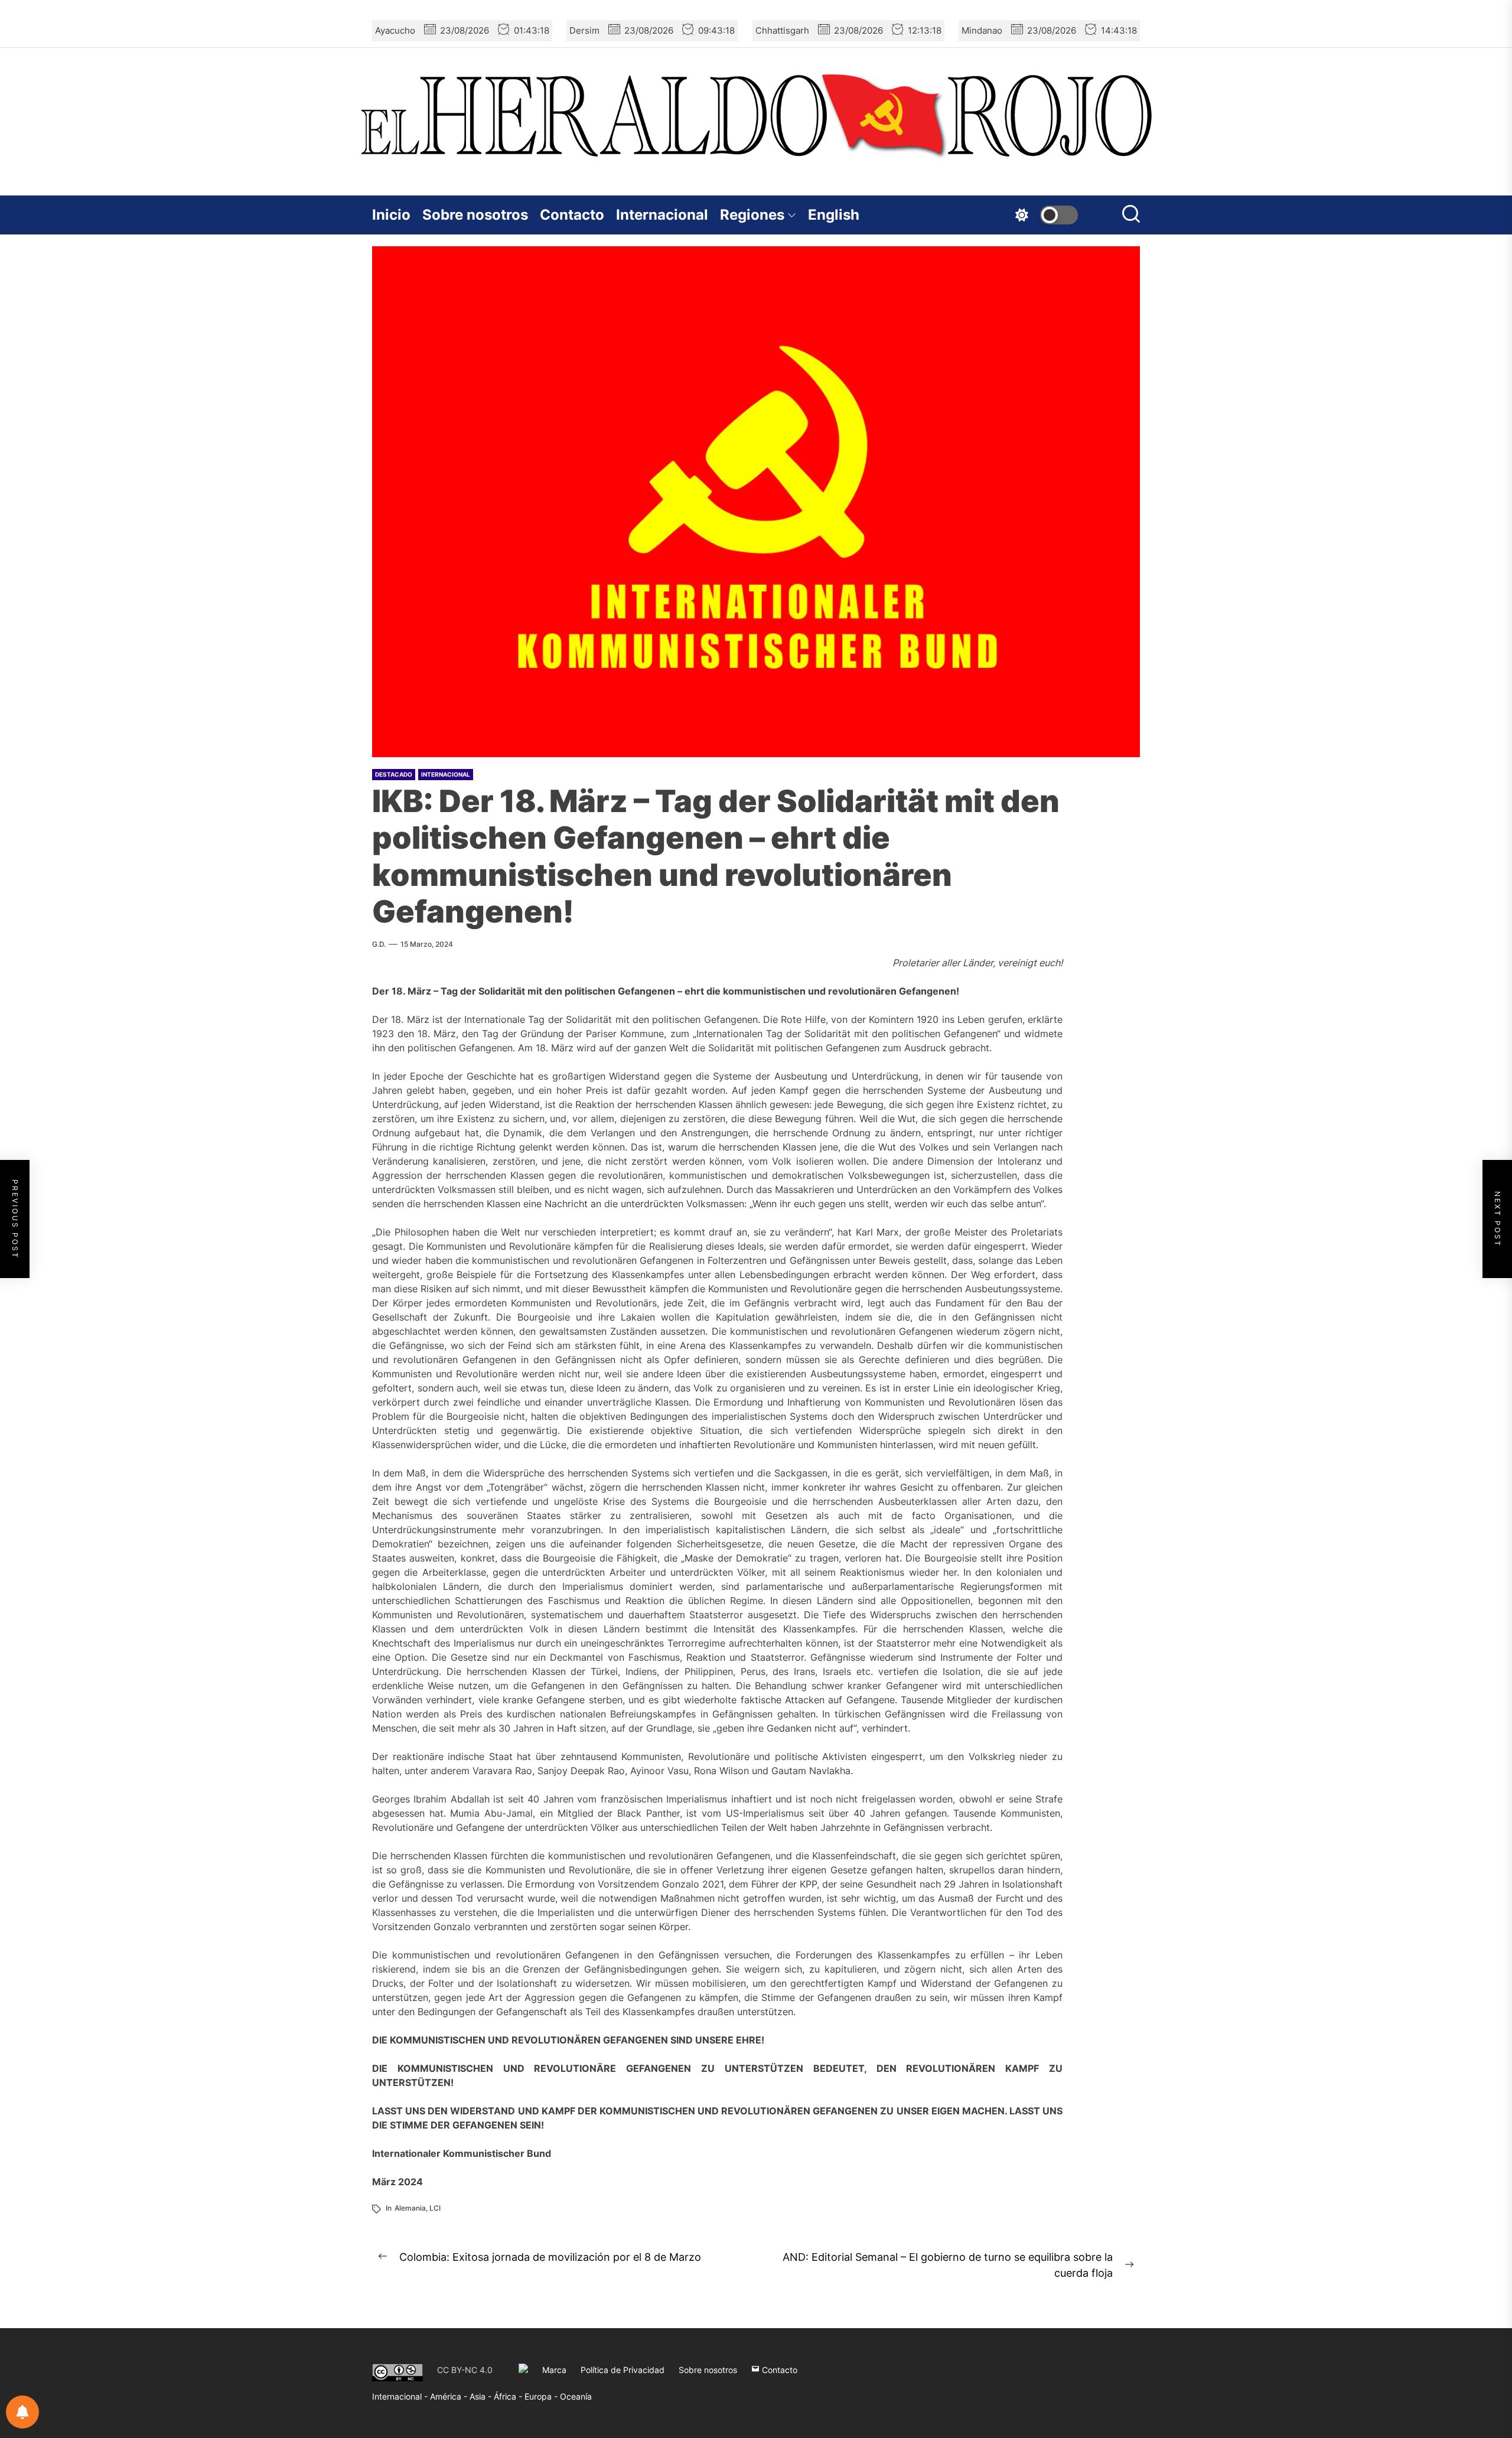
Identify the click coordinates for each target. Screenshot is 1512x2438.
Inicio (391, 215)
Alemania (410, 2208)
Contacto (572, 215)
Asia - (482, 2396)
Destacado (394, 774)
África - (509, 2396)
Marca (554, 2370)
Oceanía (576, 2396)
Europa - (542, 2396)
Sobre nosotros (475, 215)
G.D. (379, 944)
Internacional (662, 215)
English (834, 215)
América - (450, 2396)
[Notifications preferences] (22, 2412)
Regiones (752, 215)
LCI (435, 2208)
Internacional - (401, 2396)
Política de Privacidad (623, 2370)
